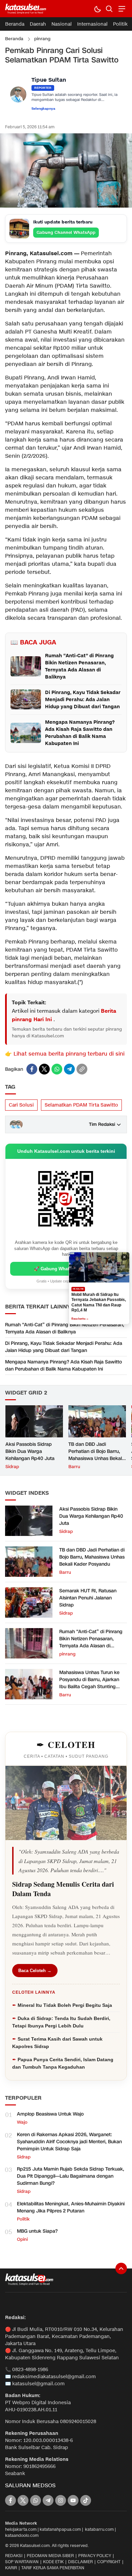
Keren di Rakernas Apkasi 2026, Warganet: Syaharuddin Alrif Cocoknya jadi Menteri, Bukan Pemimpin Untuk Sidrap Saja (69, 2142)
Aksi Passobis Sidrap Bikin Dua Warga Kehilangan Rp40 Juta (30, 1451)
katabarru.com (99, 2529)
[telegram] (69, 1069)
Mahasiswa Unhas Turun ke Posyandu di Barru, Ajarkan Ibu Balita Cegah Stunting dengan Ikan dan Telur (89, 1683)
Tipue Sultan (49, 80)
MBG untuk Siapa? (37, 2231)
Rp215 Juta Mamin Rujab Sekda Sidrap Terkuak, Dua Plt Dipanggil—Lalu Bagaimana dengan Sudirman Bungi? (71, 2176)
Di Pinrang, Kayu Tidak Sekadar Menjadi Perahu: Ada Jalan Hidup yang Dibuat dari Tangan (64, 1347)
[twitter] (44, 1069)
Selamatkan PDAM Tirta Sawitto (81, 1105)
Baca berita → (80, 1316)
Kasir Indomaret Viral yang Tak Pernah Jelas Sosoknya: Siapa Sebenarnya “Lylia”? (99, 1303)
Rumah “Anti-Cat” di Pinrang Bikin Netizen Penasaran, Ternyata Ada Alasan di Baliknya (65, 1328)
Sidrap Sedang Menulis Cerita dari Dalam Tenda (63, 1889)
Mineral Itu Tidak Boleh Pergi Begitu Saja (65, 2005)
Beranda (14, 39)
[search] (109, 9)
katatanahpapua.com (60, 2529)
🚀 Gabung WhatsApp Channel (66, 1269)
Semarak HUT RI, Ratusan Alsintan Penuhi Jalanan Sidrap (88, 1598)
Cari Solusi (21, 1105)
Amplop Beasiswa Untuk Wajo (50, 2114)
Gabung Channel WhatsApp (66, 232)
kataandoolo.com (22, 2535)
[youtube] (73, 2500)
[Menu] (121, 9)
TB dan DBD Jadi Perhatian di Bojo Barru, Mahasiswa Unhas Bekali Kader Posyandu (96, 1455)
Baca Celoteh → (35, 1971)
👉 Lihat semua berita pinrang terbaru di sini (65, 1054)
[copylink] (82, 1069)
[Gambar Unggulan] (66, 206)
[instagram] (61, 2500)
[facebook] (32, 1069)
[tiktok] (86, 2500)
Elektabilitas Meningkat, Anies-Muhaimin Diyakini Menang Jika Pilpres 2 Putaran (71, 2207)
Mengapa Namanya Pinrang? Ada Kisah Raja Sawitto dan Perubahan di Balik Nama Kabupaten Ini (63, 1365)
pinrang (42, 39)
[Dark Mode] (97, 9)
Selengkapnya (43, 109)
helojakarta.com (21, 2529)
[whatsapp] (57, 1069)
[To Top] (121, 2268)
